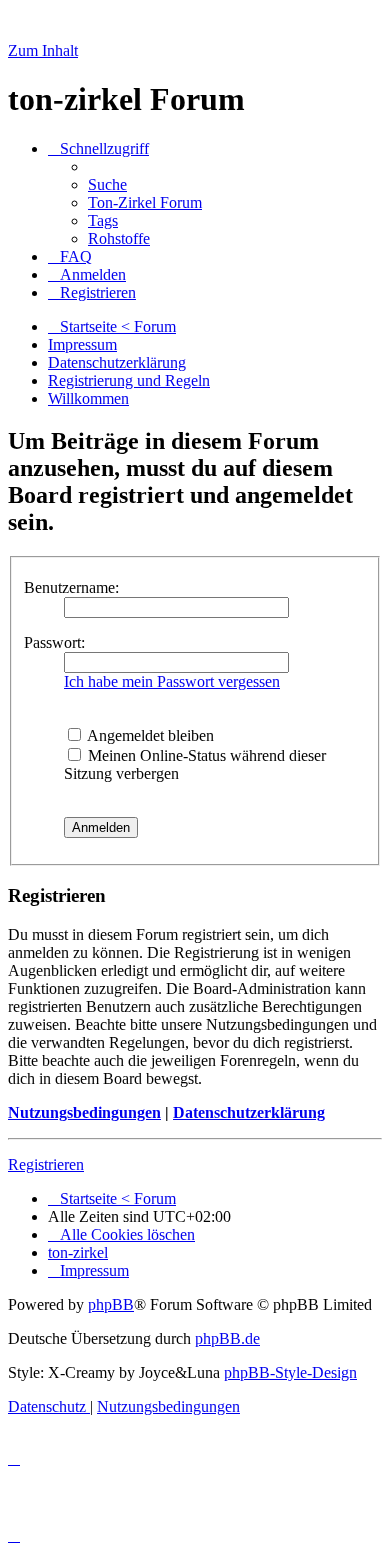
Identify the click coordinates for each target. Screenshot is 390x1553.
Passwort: (54, 642)
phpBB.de (227, 1338)
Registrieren (46, 1164)
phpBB (111, 1304)
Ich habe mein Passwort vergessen (172, 681)
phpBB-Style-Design (290, 1372)
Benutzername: (71, 587)
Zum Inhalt (43, 50)
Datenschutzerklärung (249, 1112)
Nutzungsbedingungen (84, 1112)
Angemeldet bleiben (149, 735)
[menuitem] (107, 184)
